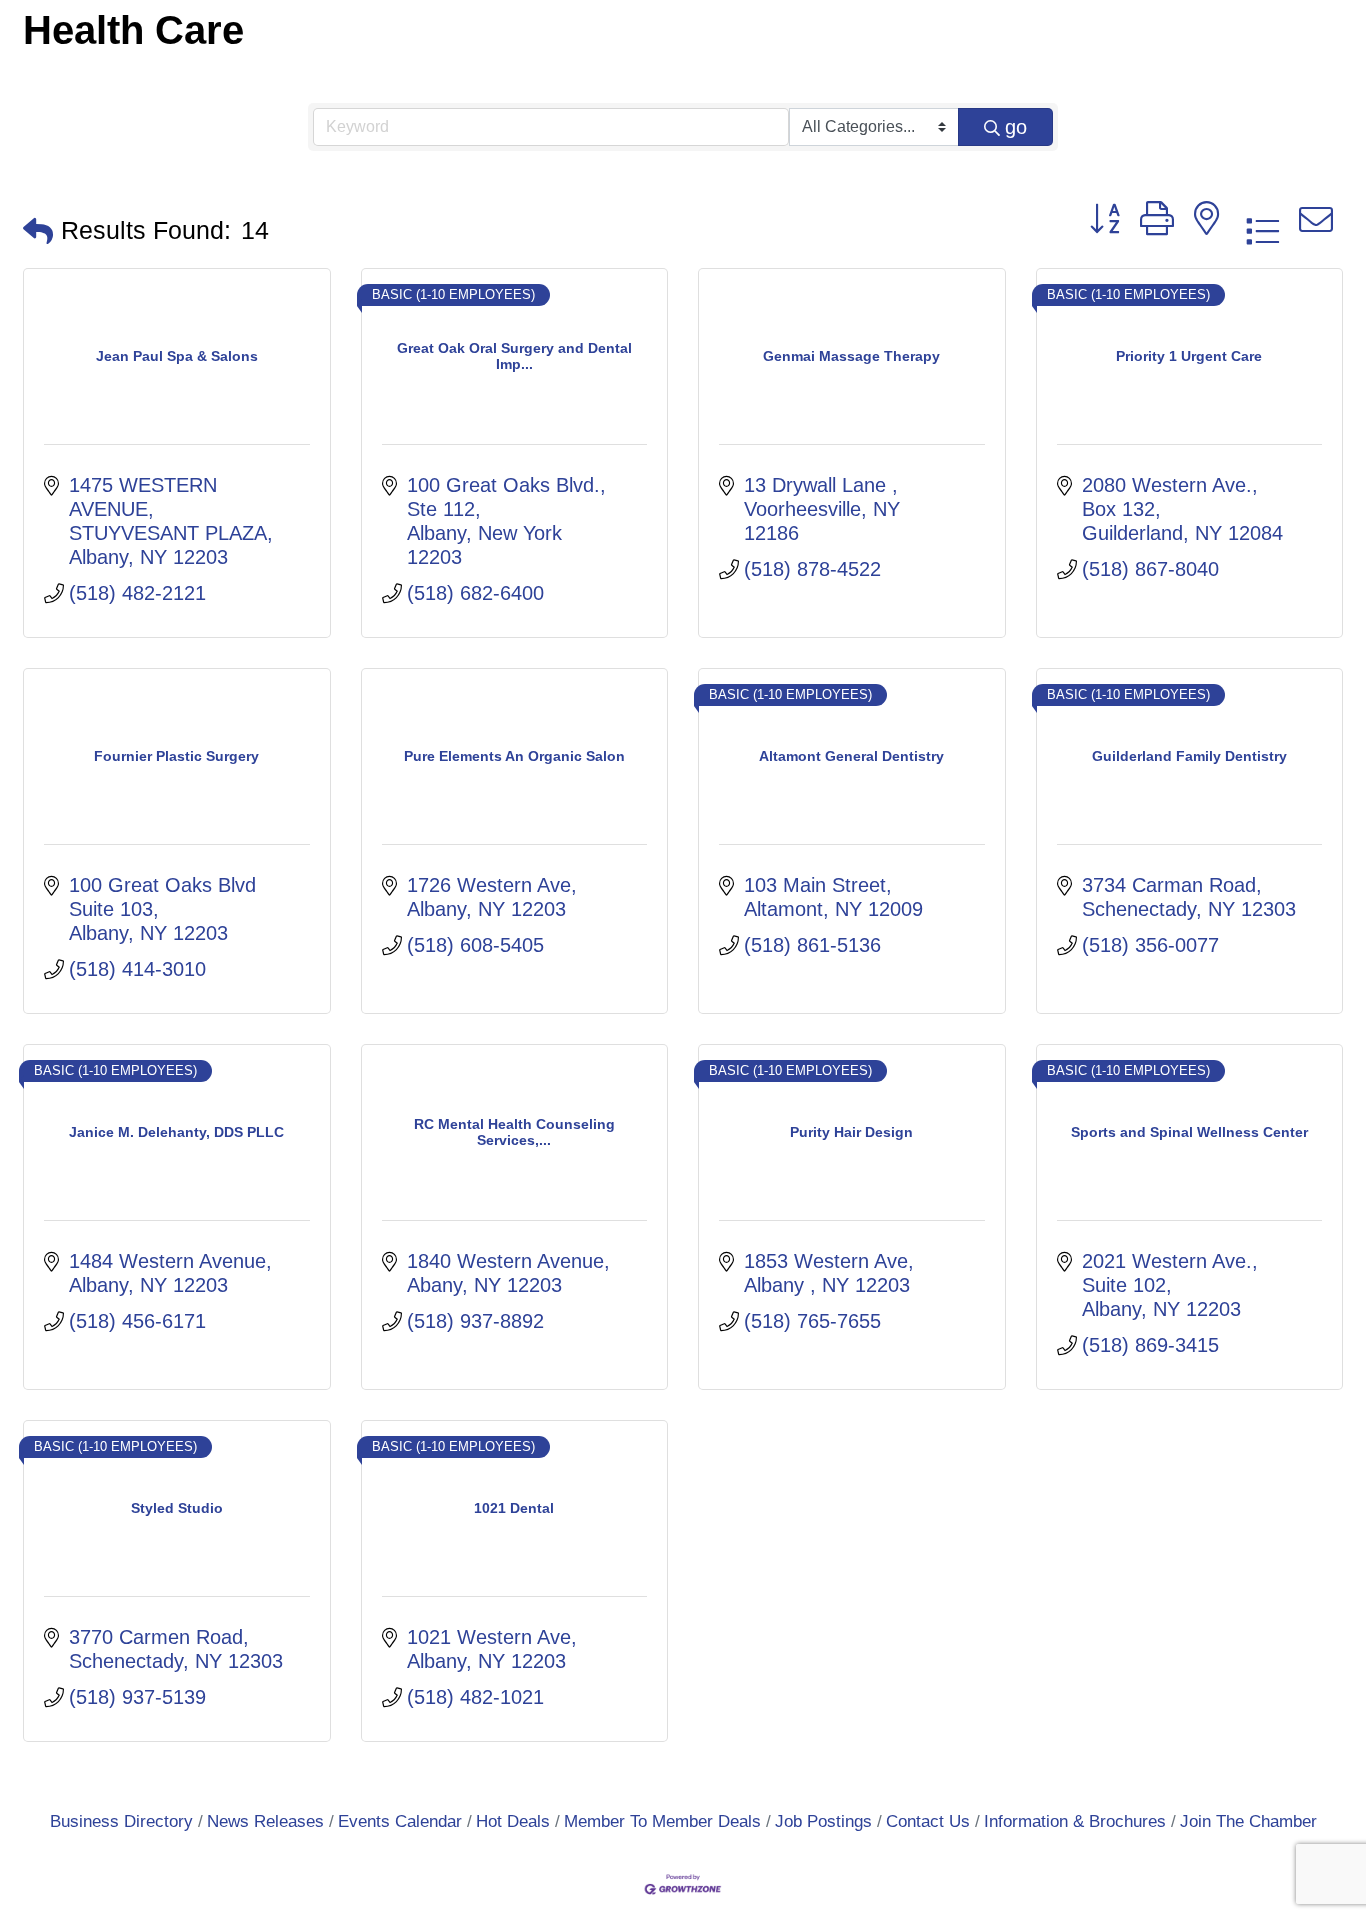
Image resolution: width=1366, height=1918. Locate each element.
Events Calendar (400, 1821)
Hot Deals (513, 1821)
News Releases (265, 1821)
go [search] (1016, 127)
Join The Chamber (1248, 1821)
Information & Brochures (1075, 1821)
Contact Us (928, 1821)
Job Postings (823, 1821)
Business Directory (121, 1821)
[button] (38, 231)
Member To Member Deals (662, 1821)
